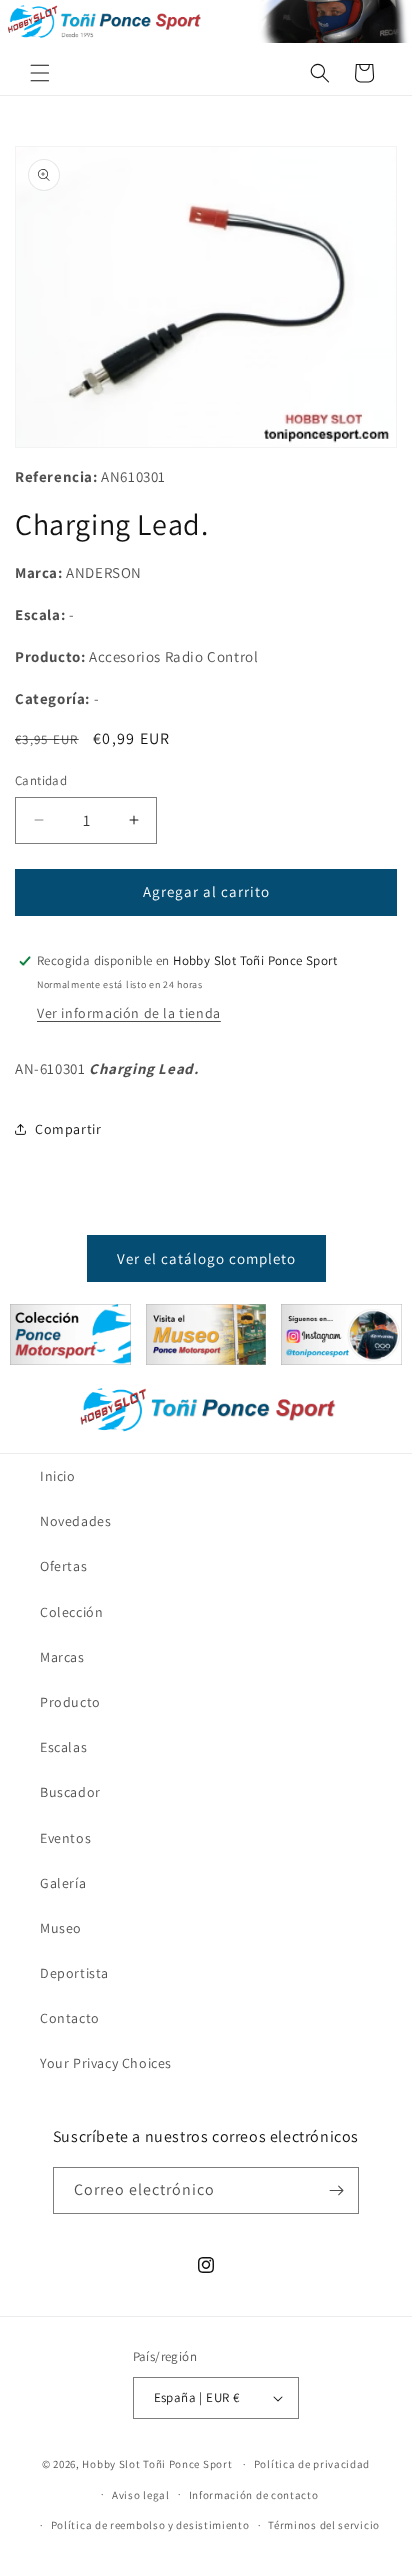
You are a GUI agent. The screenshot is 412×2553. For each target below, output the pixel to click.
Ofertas (63, 1566)
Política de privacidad (312, 2464)
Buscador (70, 1792)
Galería (63, 1883)
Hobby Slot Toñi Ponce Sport (157, 2464)
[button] (40, 73)
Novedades (75, 1521)
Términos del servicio (324, 2525)
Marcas (62, 1657)
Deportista (74, 1973)
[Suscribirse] (336, 2190)
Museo (61, 1928)
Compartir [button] (68, 1129)
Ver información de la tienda (129, 1013)
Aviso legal (141, 2495)
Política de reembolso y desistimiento (150, 2525)
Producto (70, 1702)
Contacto (70, 2018)
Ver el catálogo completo (206, 1258)
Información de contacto (254, 2495)
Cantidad (41, 780)
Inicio (58, 1476)
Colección (71, 1612)
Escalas (63, 1747)
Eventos (65, 1838)
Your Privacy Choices (106, 2063)
